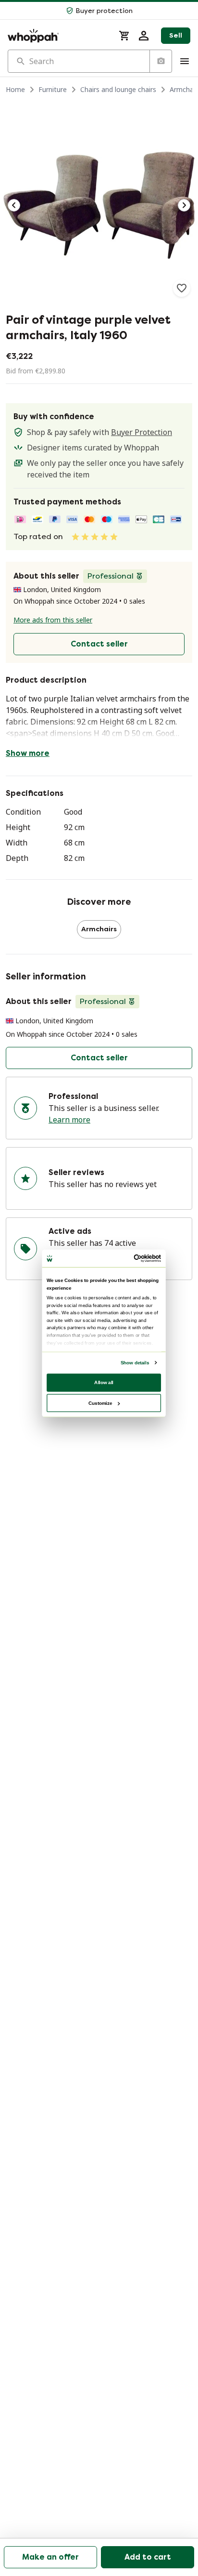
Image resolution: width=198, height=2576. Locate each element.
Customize (100, 1403)
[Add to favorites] (182, 288)
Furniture (53, 89)
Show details (135, 1362)
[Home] (57, 36)
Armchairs (99, 929)
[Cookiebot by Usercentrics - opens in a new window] (134, 1258)
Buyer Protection (142, 432)
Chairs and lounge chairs (118, 89)
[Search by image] (161, 61)
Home (15, 89)
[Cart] (124, 36)
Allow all (104, 1382)
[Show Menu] (185, 61)
